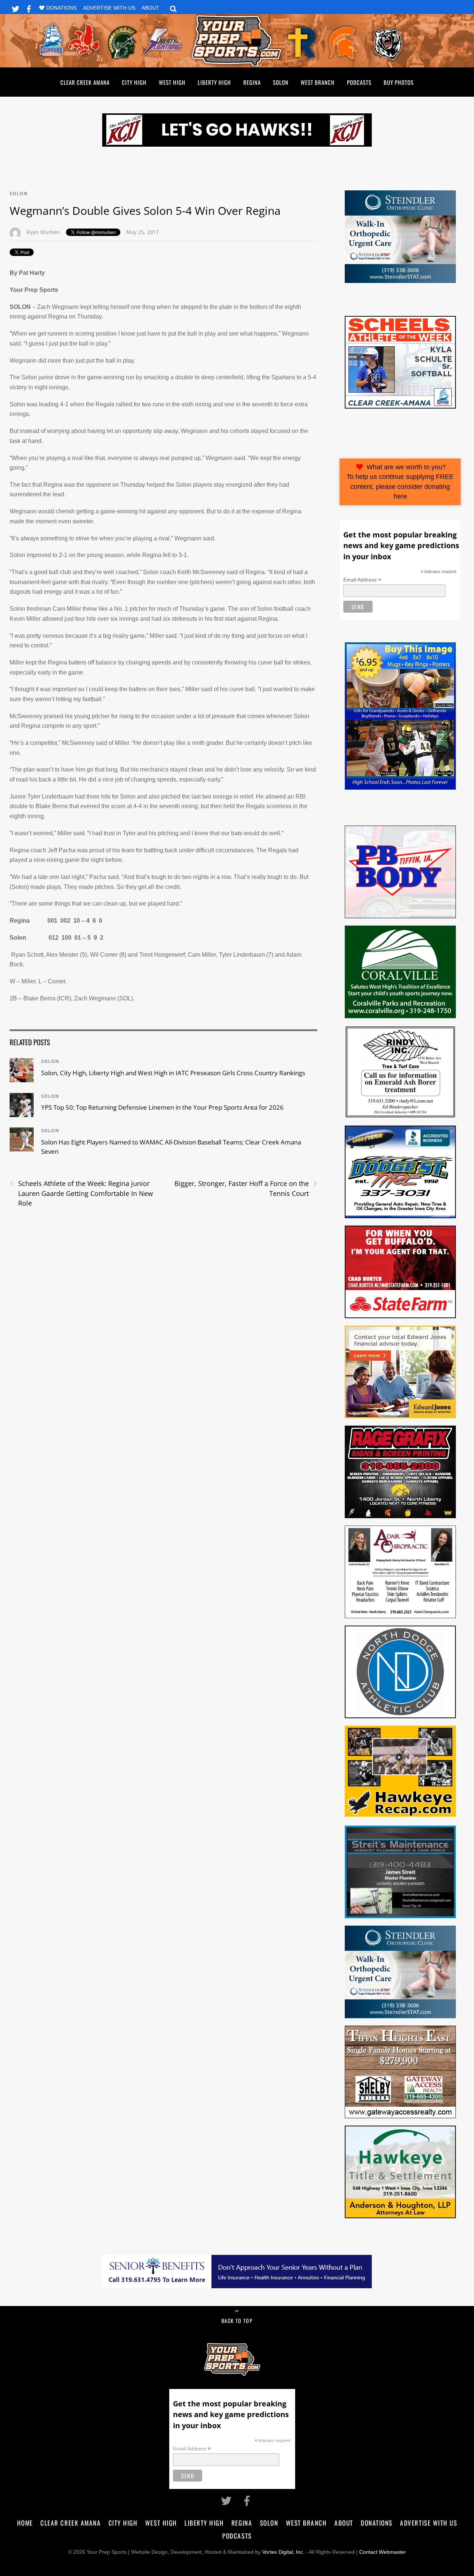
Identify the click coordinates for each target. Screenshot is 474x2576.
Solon (281, 82)
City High (134, 82)
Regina (252, 82)
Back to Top (237, 2321)
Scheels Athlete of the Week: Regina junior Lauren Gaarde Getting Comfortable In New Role (81, 1193)
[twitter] (16, 8)
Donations (61, 8)
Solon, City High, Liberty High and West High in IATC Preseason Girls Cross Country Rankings (173, 1073)
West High (172, 82)
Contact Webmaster (383, 2552)
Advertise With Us (109, 8)
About (150, 8)
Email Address (362, 580)
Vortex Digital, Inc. (283, 2552)
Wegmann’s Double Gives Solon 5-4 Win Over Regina (145, 211)
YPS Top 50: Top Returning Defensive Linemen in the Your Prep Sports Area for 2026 (162, 1107)
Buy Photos (399, 82)
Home (25, 2523)
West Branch (318, 82)
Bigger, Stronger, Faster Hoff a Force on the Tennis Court (246, 1188)
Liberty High (214, 82)
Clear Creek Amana (85, 82)
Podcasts (359, 82)
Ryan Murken (43, 232)
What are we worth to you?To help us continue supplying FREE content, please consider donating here (400, 482)
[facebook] (29, 8)
